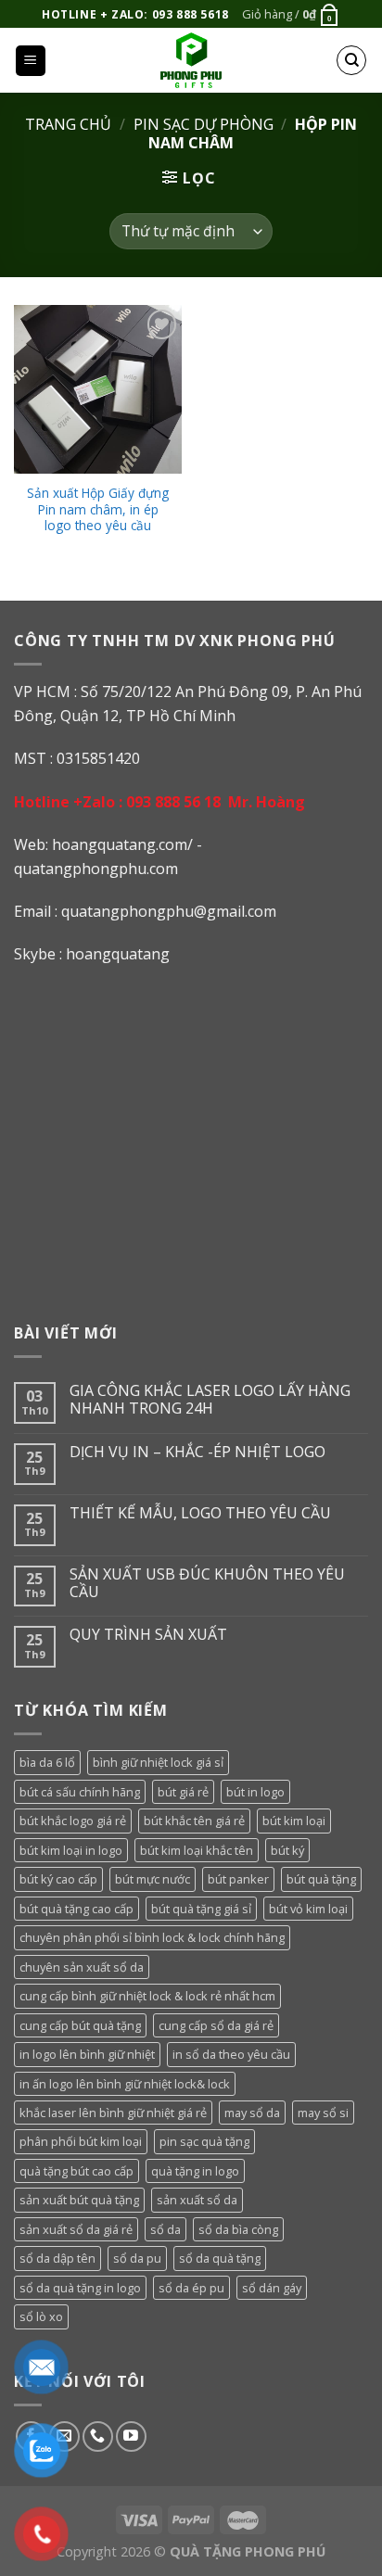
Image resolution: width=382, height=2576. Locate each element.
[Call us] (98, 2436)
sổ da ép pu (191, 2288)
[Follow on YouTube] (131, 2436)
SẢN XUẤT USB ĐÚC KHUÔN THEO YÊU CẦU (207, 1583)
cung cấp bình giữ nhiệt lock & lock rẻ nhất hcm (147, 1996)
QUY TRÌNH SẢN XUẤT (148, 1635)
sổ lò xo (41, 2316)
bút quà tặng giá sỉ (201, 1909)
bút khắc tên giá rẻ (194, 1821)
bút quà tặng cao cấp (76, 1909)
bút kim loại (294, 1821)
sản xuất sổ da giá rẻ (76, 2229)
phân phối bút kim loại (81, 2141)
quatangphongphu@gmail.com (169, 911)
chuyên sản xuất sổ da (82, 1967)
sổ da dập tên (57, 2258)
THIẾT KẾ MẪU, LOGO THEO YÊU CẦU (200, 1513)
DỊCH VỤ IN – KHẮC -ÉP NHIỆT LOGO (197, 1452)
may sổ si (323, 2113)
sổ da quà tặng (220, 2258)
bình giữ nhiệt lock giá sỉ (158, 1762)
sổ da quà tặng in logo (80, 2288)
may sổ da (252, 2113)
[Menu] (31, 61)
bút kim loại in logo (71, 1850)
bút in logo (255, 1792)
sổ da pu (137, 2258)
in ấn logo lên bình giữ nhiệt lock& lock (125, 2084)
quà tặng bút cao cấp (76, 2171)
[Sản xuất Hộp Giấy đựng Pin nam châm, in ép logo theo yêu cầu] (98, 389)
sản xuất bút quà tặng (79, 2200)
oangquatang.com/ (127, 844)
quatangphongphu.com (96, 869)
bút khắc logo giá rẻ (73, 1821)
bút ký (287, 1850)
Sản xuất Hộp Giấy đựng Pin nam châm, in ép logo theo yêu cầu (98, 509)
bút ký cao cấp (58, 1879)
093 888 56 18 (173, 802)
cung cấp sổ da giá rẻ (216, 2025)
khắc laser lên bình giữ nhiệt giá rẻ (113, 2113)
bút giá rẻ (183, 1792)
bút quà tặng (321, 1879)
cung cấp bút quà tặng (80, 2025)
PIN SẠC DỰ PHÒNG (204, 124)
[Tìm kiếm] (351, 60)
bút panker (238, 1879)
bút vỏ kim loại (308, 1909)
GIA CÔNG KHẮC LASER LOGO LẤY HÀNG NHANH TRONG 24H (210, 1400)
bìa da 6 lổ (47, 1762)
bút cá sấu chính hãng (80, 1792)
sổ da (166, 2229)
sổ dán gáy (272, 2288)
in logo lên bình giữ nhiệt (87, 2054)
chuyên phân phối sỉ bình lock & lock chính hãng (152, 1937)
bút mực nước (153, 1879)
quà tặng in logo (195, 2171)
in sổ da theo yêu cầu (231, 2054)
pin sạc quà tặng (204, 2141)
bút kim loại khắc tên (197, 1850)
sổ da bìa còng (238, 2229)
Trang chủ (68, 124)
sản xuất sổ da (197, 2200)
